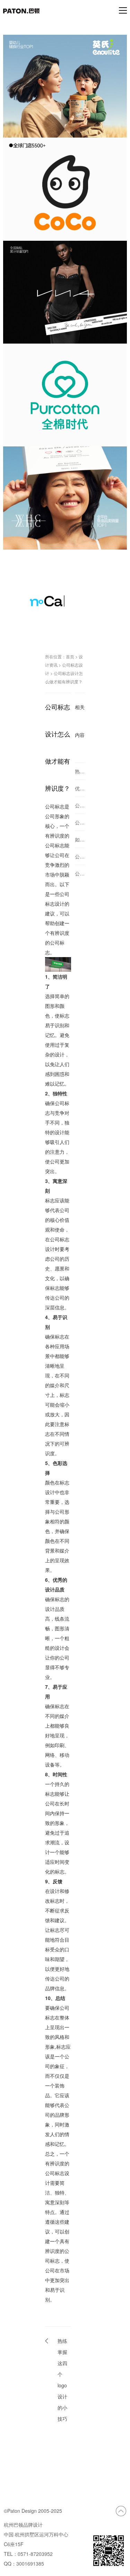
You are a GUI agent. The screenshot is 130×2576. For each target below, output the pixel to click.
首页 (70, 656)
